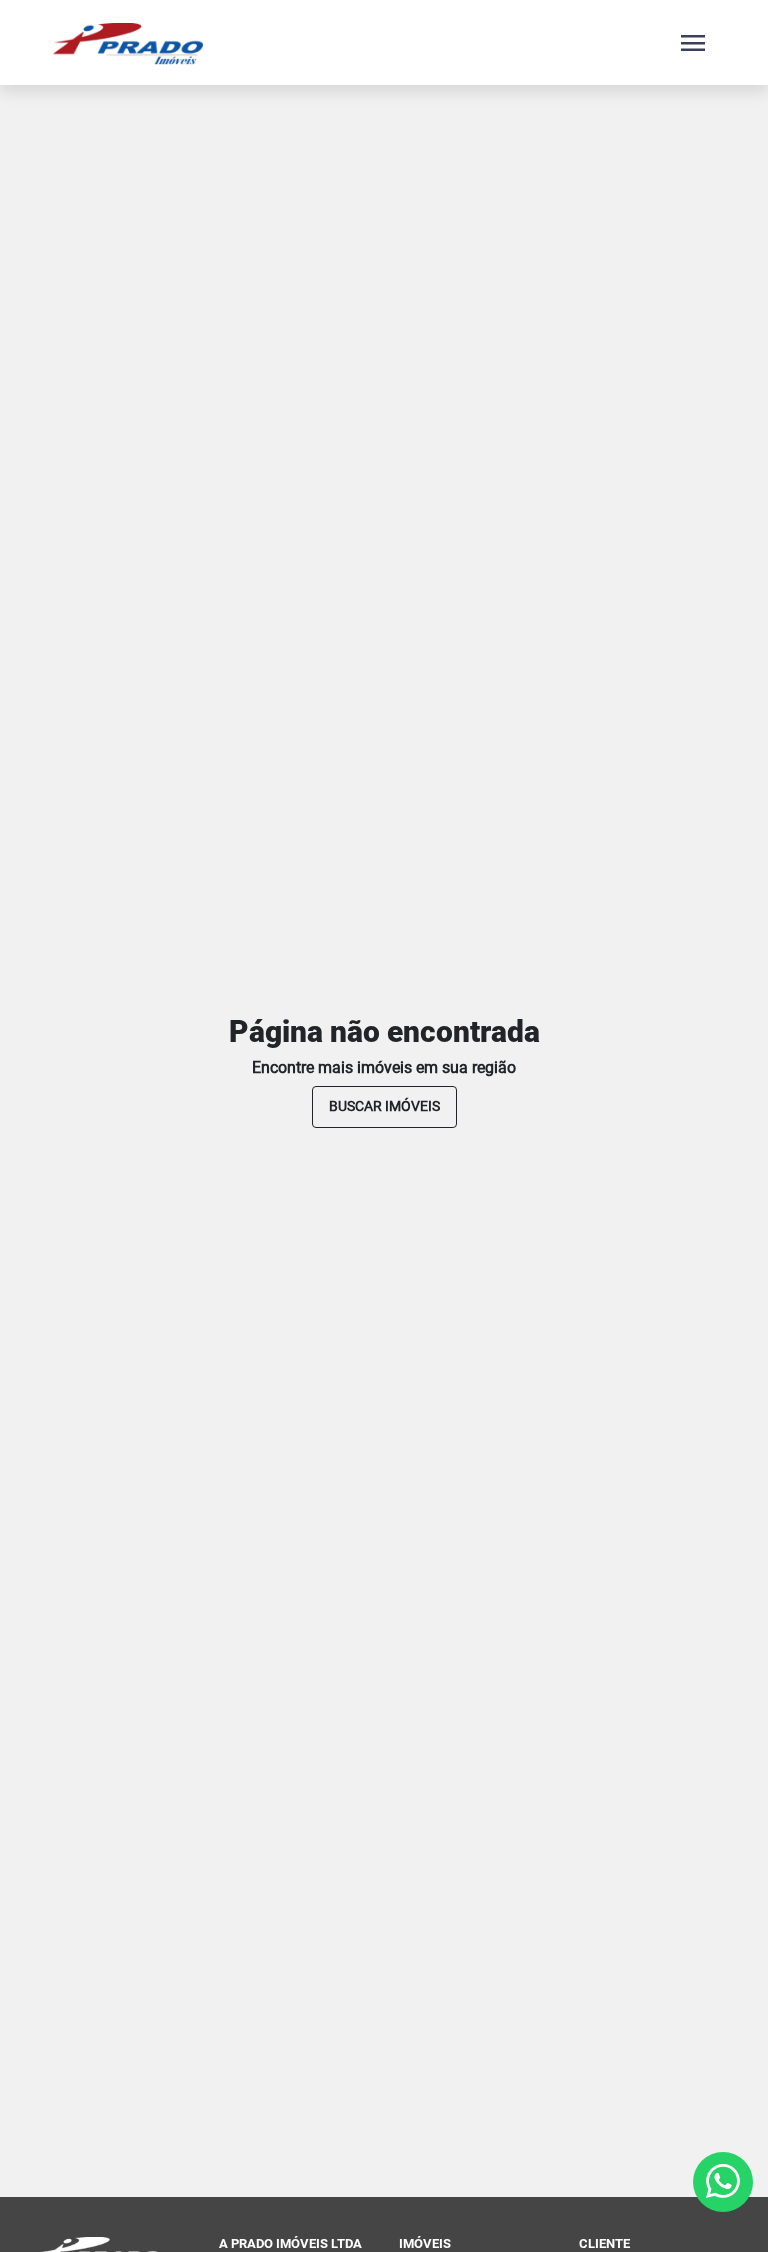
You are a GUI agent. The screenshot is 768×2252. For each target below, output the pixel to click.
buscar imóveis (384, 1106)
